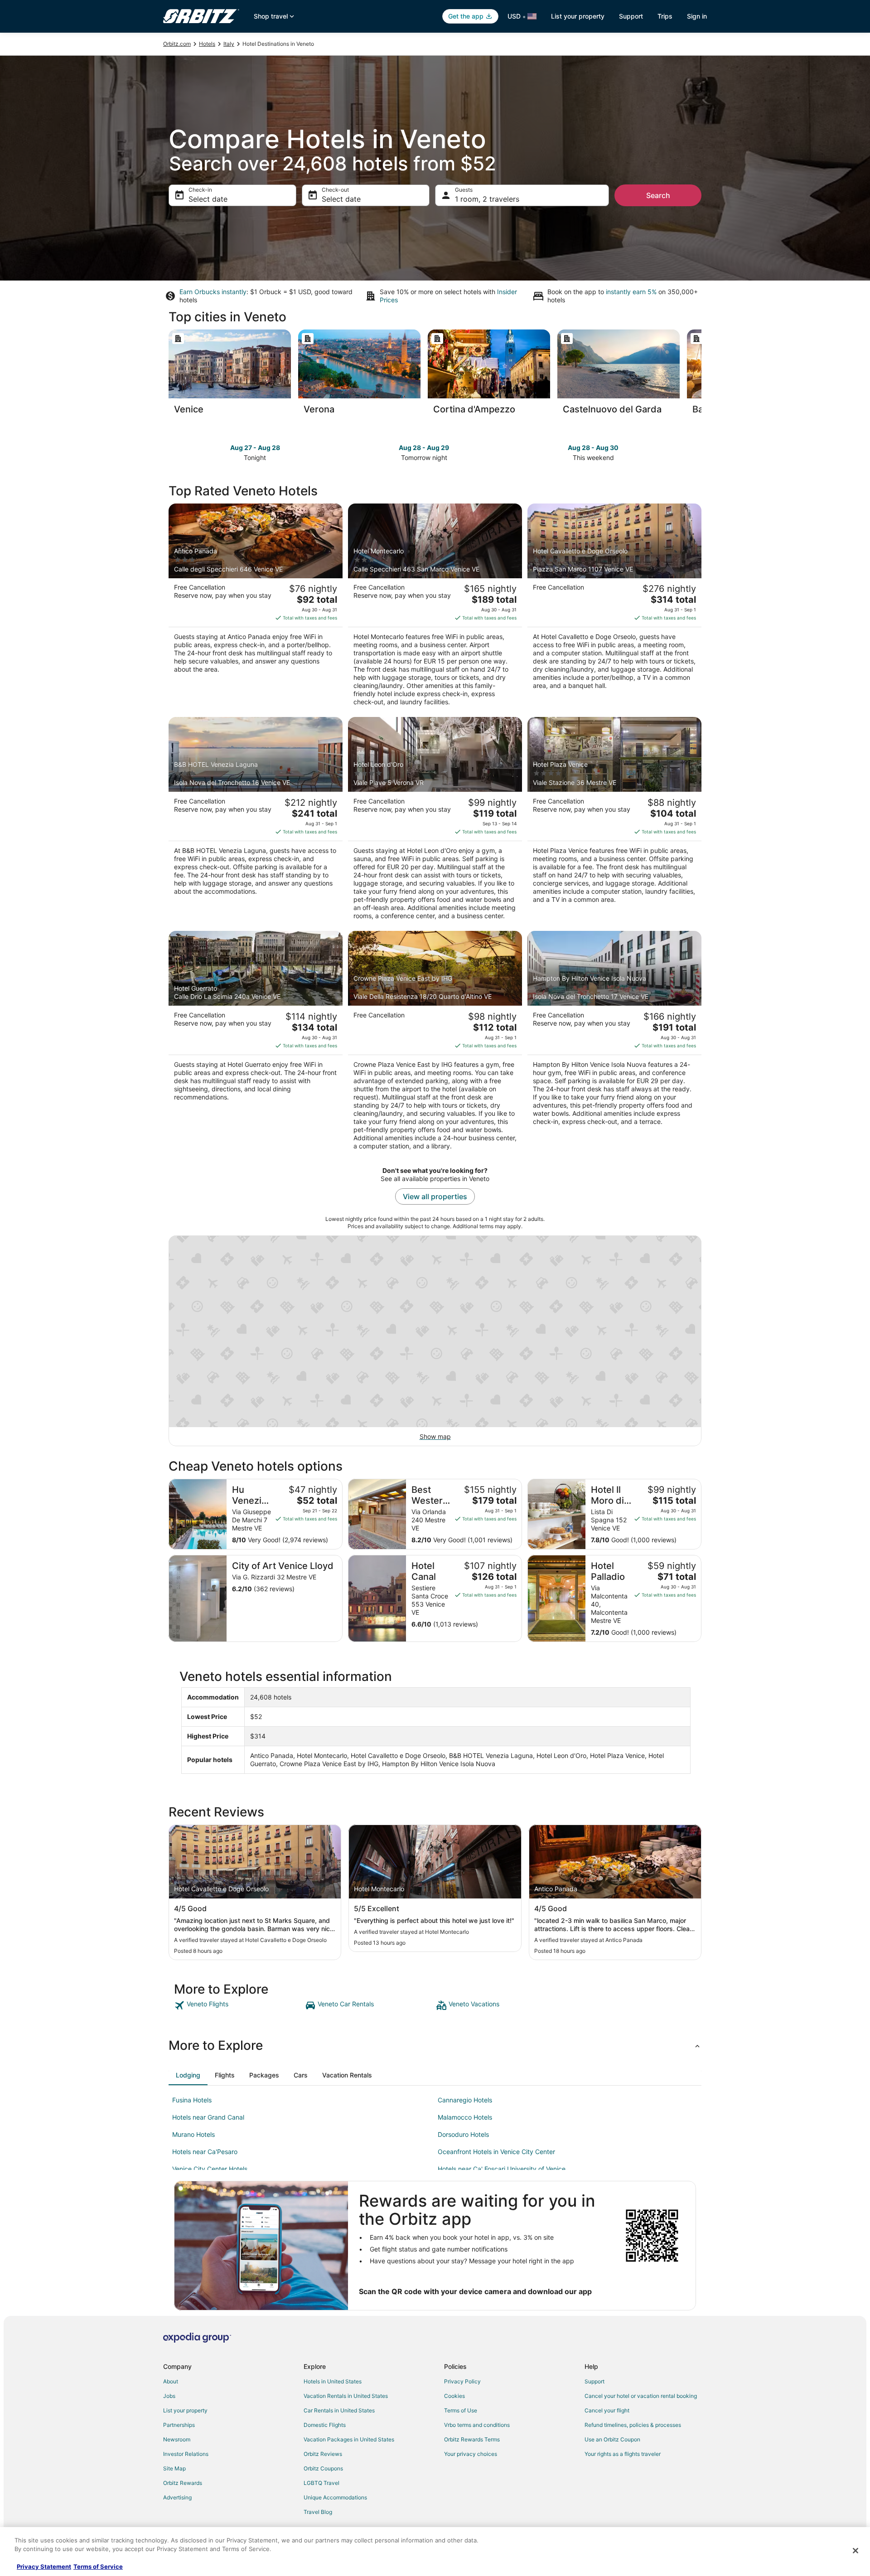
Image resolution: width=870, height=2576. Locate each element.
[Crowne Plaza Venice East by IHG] (435, 1043)
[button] (435, 2045)
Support (631, 16)
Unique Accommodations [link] (335, 2497)
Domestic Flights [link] (325, 2425)
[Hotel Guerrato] (256, 1043)
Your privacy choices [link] (471, 2454)
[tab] (188, 2075)
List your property (578, 16)
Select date (208, 199)
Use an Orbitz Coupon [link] (612, 2439)
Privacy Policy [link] (462, 2381)
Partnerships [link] (179, 2425)
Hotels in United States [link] (333, 2381)
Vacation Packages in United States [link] (349, 2439)
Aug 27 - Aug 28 (255, 448)
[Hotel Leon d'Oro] (435, 821)
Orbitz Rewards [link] (183, 2483)
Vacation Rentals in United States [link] (346, 2396)
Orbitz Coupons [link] (323, 2468)
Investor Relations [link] (186, 2454)
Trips (665, 16)
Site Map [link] (174, 2468)
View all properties (435, 1196)
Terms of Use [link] (461, 2410)
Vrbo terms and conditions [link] (477, 2425)
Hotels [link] (207, 44)
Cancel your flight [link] (607, 2410)
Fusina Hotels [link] (192, 2100)
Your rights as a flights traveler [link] (623, 2454)
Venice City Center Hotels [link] (210, 2169)
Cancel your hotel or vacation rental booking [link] (641, 2396)
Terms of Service (98, 2566)
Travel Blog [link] (318, 2512)
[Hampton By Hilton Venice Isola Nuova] (614, 1043)
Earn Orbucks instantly (213, 292)
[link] (239, 2005)
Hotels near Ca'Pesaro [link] (205, 2152)
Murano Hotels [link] (193, 2134)
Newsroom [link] (177, 2439)
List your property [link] (185, 2410)
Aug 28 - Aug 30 (593, 448)
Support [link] (594, 2381)
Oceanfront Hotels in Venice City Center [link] (496, 2152)
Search (658, 195)
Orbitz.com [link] (177, 44)
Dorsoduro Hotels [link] (463, 2134)
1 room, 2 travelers (487, 199)
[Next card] (701, 375)
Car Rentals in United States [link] (339, 2410)
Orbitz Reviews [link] (323, 2454)
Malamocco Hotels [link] (465, 2117)
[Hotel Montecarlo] (435, 608)
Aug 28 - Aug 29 (424, 448)
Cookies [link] (454, 2396)
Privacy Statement (44, 2566)
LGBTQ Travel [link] (321, 2483)
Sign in (697, 16)
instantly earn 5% (631, 292)
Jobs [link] (169, 2396)
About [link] (171, 2381)
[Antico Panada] (256, 608)
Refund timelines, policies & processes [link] (633, 2425)
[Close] (855, 2551)
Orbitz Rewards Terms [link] (472, 2439)
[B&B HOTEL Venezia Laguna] (256, 821)
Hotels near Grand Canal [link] (208, 2117)
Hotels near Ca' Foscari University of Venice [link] (502, 2169)
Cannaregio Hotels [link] (465, 2100)
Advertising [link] (177, 2497)
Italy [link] (229, 44)
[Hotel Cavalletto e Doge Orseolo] (614, 608)
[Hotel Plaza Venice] (614, 821)
